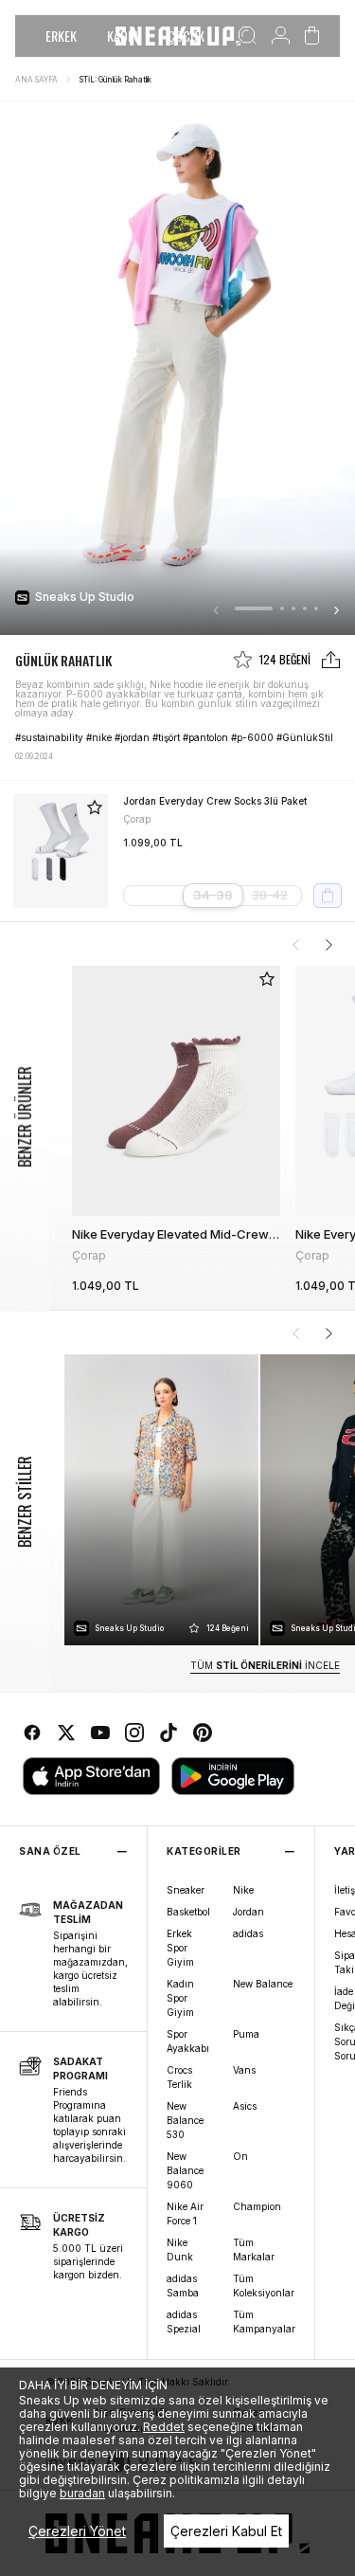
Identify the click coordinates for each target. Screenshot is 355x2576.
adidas (248, 1933)
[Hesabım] (281, 36)
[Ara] (248, 36)
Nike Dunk (180, 2249)
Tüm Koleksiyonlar (264, 2286)
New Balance (263, 1984)
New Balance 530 (185, 2120)
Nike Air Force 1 (185, 2213)
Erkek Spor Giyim (180, 1948)
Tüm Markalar (254, 2249)
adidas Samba (183, 2286)
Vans (244, 2070)
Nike (243, 1890)
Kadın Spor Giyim (180, 1998)
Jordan (248, 1912)
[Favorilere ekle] (95, 807)
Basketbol (188, 1912)
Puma (246, 2034)
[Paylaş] (331, 660)
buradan (82, 2493)
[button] (254, 608)
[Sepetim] (312, 36)
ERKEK (61, 36)
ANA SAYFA (36, 80)
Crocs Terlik (179, 2077)
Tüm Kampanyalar (264, 2322)
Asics (245, 2106)
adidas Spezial (184, 2322)
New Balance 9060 (185, 2170)
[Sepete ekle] (328, 896)
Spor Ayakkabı (188, 2041)
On (240, 2156)
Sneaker (186, 1890)
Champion (257, 2206)
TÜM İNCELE (265, 1665)
